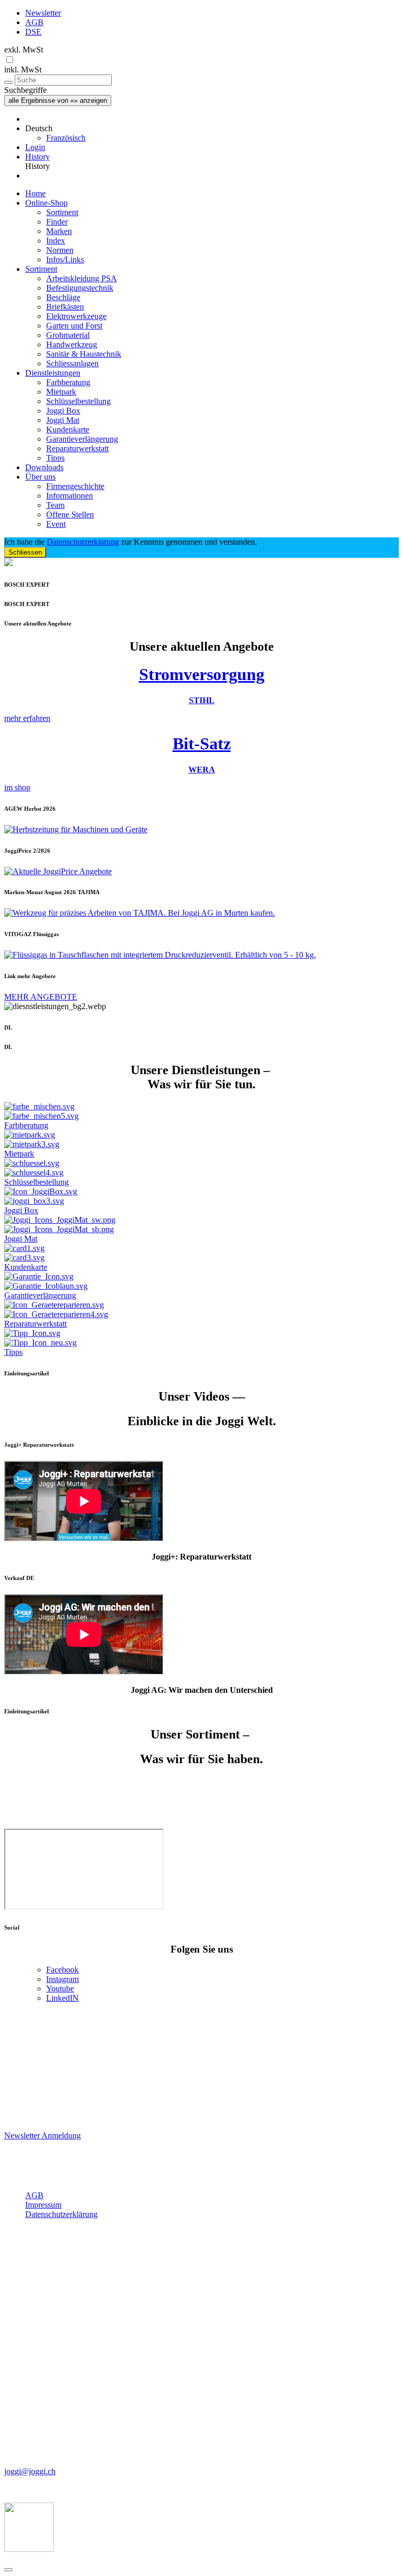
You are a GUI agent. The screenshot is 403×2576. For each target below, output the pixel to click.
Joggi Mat (63, 420)
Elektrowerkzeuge (76, 316)
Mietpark (61, 392)
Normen (60, 250)
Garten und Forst (74, 326)
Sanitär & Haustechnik (84, 354)
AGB (34, 22)
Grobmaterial (68, 335)
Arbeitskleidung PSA (82, 278)
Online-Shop (46, 203)
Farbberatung (68, 382)
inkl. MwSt (23, 70)
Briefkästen (65, 307)
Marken (59, 231)
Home (35, 193)
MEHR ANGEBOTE (41, 997)
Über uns (40, 477)
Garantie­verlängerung (82, 439)
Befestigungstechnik (80, 288)
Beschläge (63, 297)
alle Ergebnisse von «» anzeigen (58, 100)
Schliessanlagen (72, 363)
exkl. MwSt (24, 50)
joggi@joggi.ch (30, 2471)
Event (56, 524)
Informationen (70, 496)
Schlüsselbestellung (78, 401)
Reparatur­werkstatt (77, 448)
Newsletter (43, 13)
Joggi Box (63, 411)
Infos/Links (65, 259)
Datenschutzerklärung (83, 542)
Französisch (66, 138)
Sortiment (62, 212)
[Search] (8, 82)
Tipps (55, 458)
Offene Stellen (70, 515)
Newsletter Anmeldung (43, 2135)
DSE (33, 32)
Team (55, 505)
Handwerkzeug (72, 344)
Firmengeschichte (75, 486)
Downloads (44, 467)
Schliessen (25, 552)
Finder (57, 222)
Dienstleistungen (53, 373)
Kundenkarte (68, 430)
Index (56, 241)
